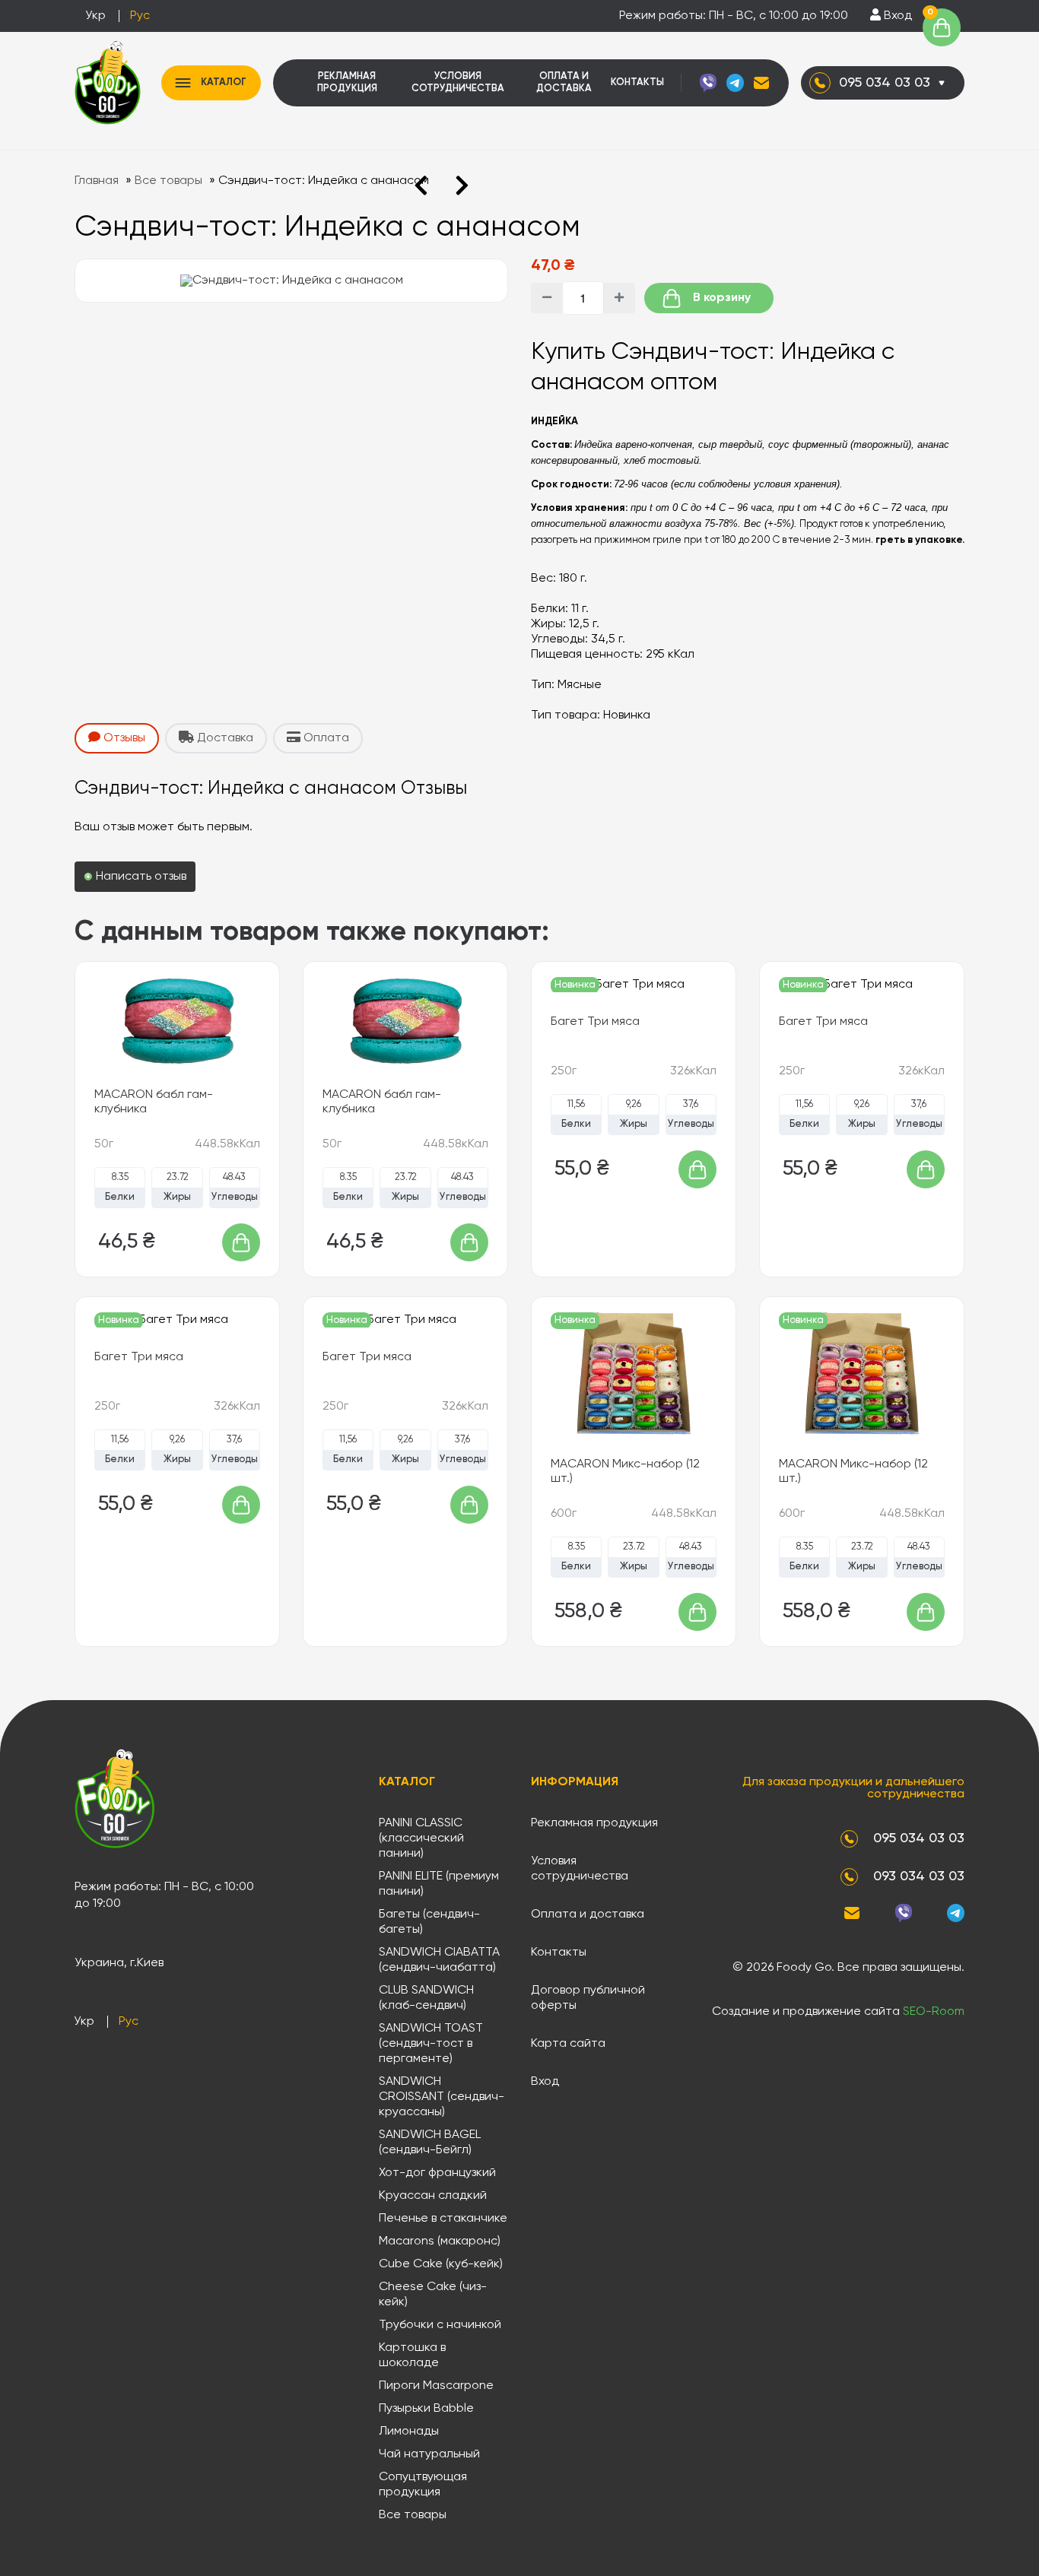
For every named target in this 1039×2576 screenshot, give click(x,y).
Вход (896, 16)
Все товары (413, 2515)
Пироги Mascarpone (436, 2386)
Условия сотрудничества (458, 82)
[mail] (761, 83)
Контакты (637, 82)
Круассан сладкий (433, 2196)
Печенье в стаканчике (443, 2219)
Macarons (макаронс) (440, 2241)
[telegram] (735, 83)
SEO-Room (934, 2012)
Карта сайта (568, 2044)
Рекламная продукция (347, 82)
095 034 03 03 (885, 83)
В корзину (720, 298)
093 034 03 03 (919, 1876)
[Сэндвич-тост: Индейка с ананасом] (292, 281)
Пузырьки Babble (426, 2409)
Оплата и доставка (564, 82)
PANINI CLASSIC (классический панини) (421, 1838)
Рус (140, 16)
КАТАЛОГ (224, 82)
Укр (95, 16)
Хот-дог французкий (437, 2173)
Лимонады (409, 2432)
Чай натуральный (429, 2454)
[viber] (708, 83)
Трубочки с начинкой (440, 2325)
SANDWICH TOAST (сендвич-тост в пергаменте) (431, 2044)
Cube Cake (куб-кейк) (441, 2264)
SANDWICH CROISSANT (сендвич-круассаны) (442, 2097)
